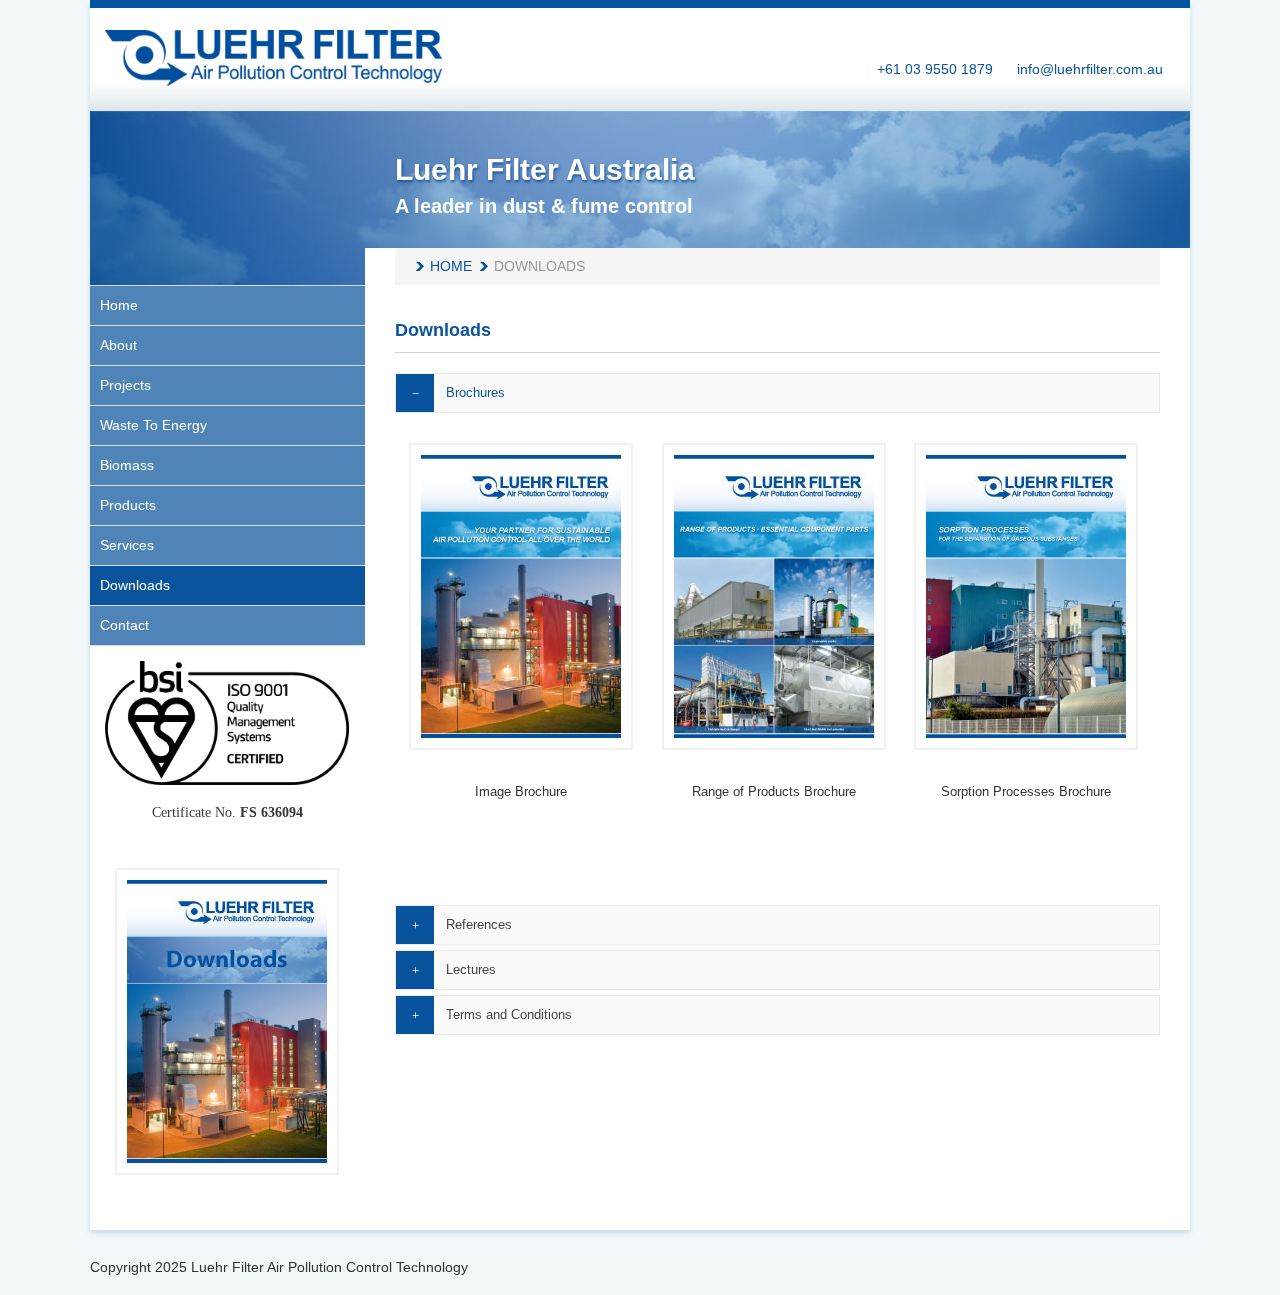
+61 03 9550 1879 (935, 69)
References (479, 924)
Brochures (475, 392)
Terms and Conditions (509, 1014)
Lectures (471, 969)
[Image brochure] (521, 595)
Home (451, 266)
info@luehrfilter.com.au (1090, 69)
